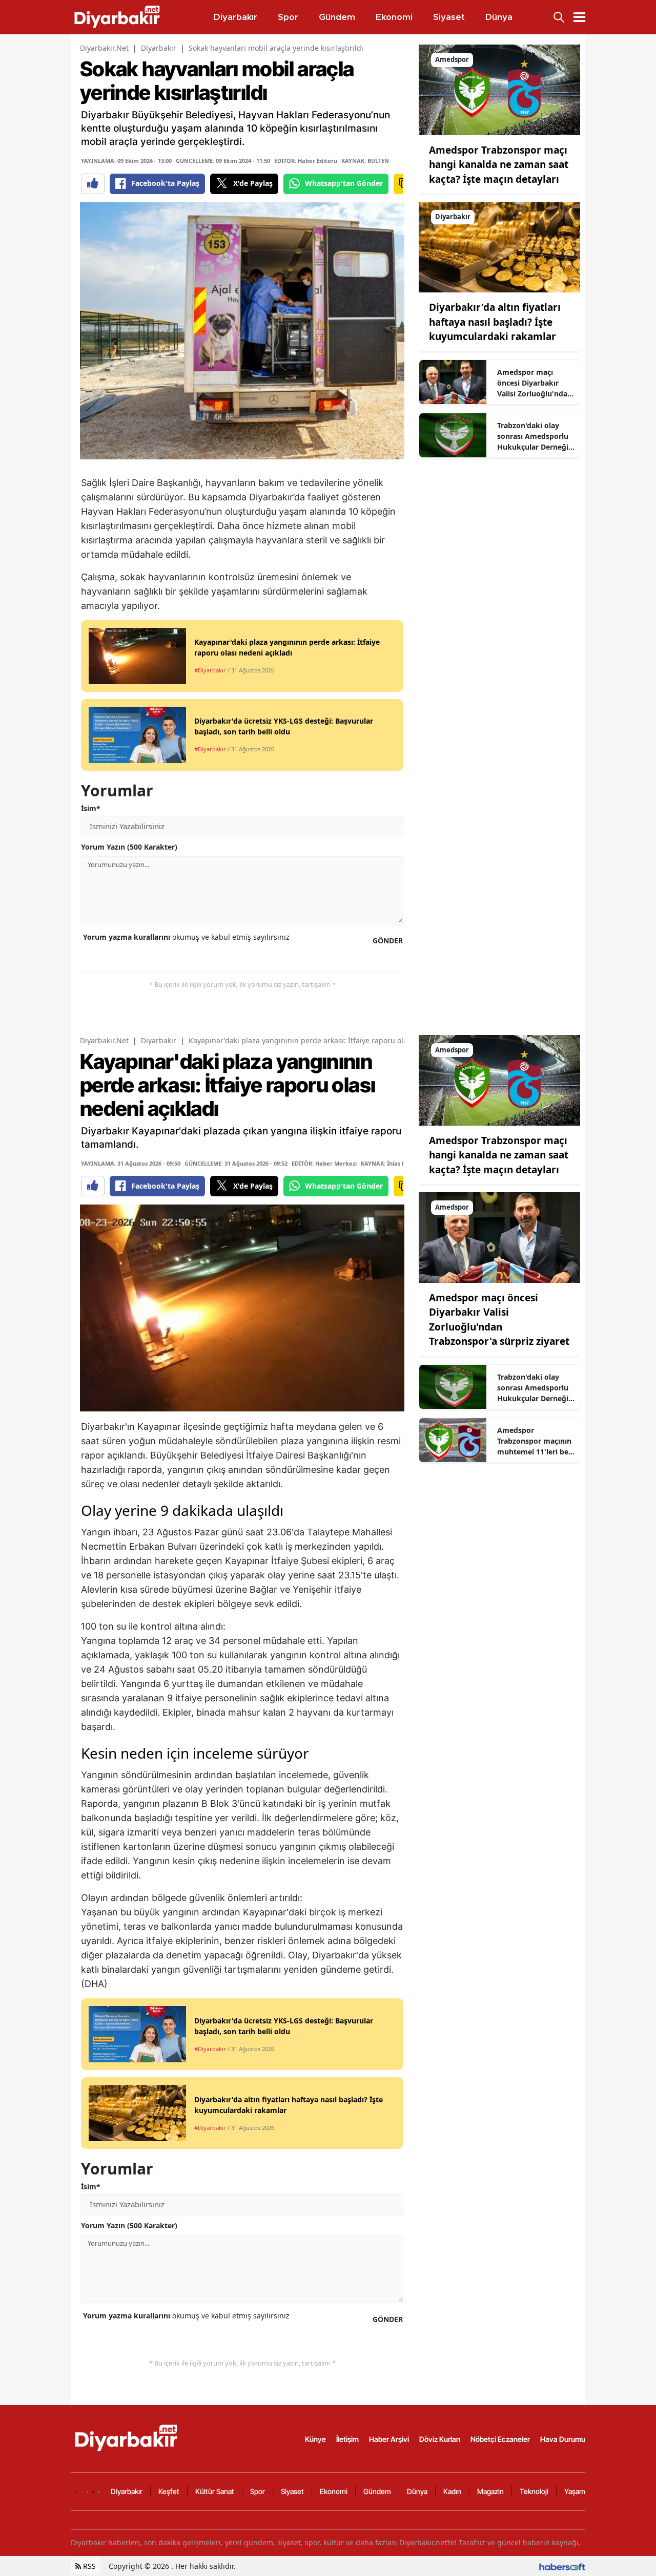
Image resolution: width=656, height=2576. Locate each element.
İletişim (347, 2439)
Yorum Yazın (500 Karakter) (129, 847)
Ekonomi (334, 2491)
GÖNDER (388, 941)
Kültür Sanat (215, 2491)
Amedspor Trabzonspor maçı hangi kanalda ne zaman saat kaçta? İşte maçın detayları (499, 165)
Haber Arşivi (389, 2439)
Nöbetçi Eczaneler (500, 2439)
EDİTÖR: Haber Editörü (306, 161)
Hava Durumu (563, 2439)
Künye (315, 2439)
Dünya (417, 2491)
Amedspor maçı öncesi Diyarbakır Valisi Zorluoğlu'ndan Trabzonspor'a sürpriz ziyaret (536, 383)
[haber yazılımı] (562, 2566)
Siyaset (292, 2491)
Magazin (490, 2491)
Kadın (452, 2491)
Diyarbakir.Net (104, 48)
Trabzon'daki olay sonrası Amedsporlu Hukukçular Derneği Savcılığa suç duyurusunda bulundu (533, 436)
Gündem (377, 2491)
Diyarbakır (159, 48)
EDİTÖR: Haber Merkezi (324, 1163)
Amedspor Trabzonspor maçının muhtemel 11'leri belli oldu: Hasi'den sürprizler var (536, 1441)
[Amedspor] (499, 89)
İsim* (91, 808)
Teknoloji (534, 2491)
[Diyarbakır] (499, 246)
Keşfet (169, 2491)
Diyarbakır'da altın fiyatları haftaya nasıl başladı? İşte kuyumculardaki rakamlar (495, 322)
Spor (258, 2491)
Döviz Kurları (440, 2439)
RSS (88, 2566)
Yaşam (575, 2491)
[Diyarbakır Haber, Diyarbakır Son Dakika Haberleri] (127, 2438)
